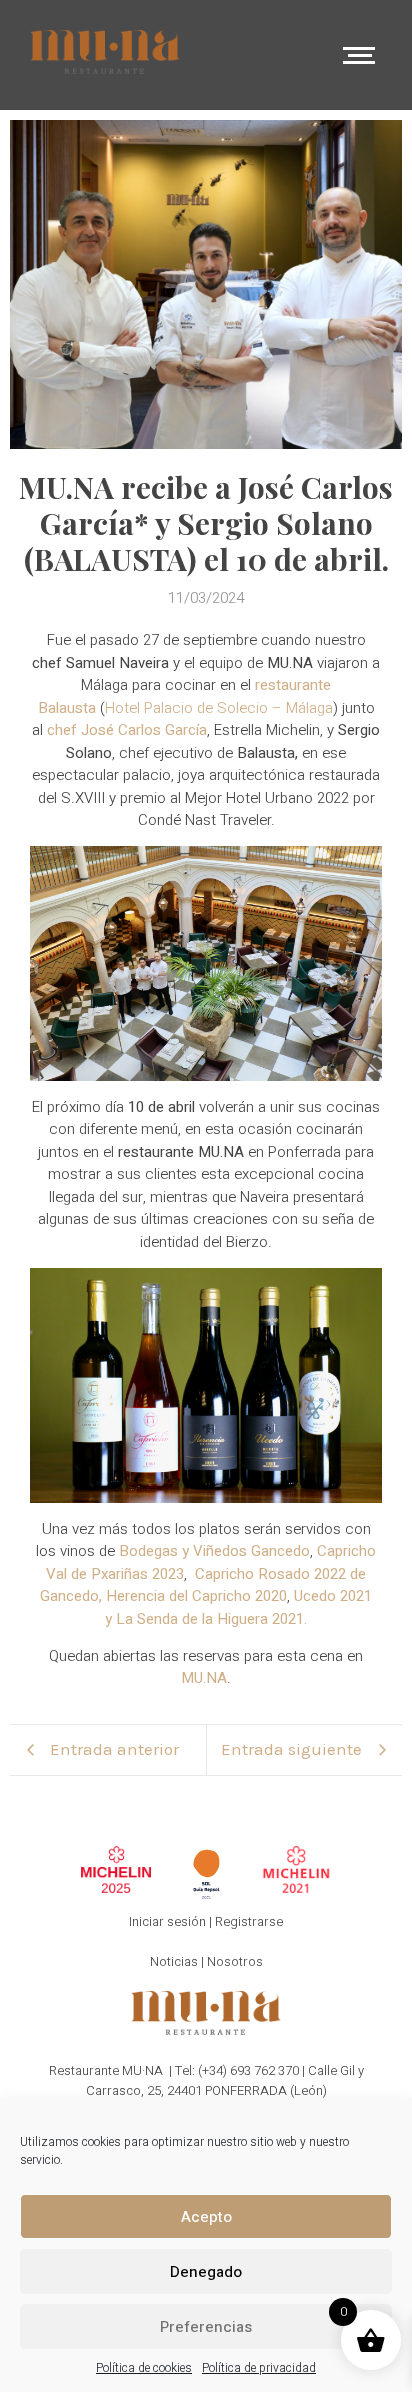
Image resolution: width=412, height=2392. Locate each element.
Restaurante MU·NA (106, 2070)
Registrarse (249, 1921)
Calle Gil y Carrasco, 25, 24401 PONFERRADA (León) (225, 2080)
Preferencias (206, 2327)
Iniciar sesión (167, 1921)
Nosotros (235, 1961)
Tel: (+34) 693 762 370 (237, 2070)
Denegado (206, 2272)
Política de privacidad (259, 2368)
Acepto (206, 2217)
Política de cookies (144, 2368)
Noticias (174, 1961)
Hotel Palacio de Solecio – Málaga (219, 708)
